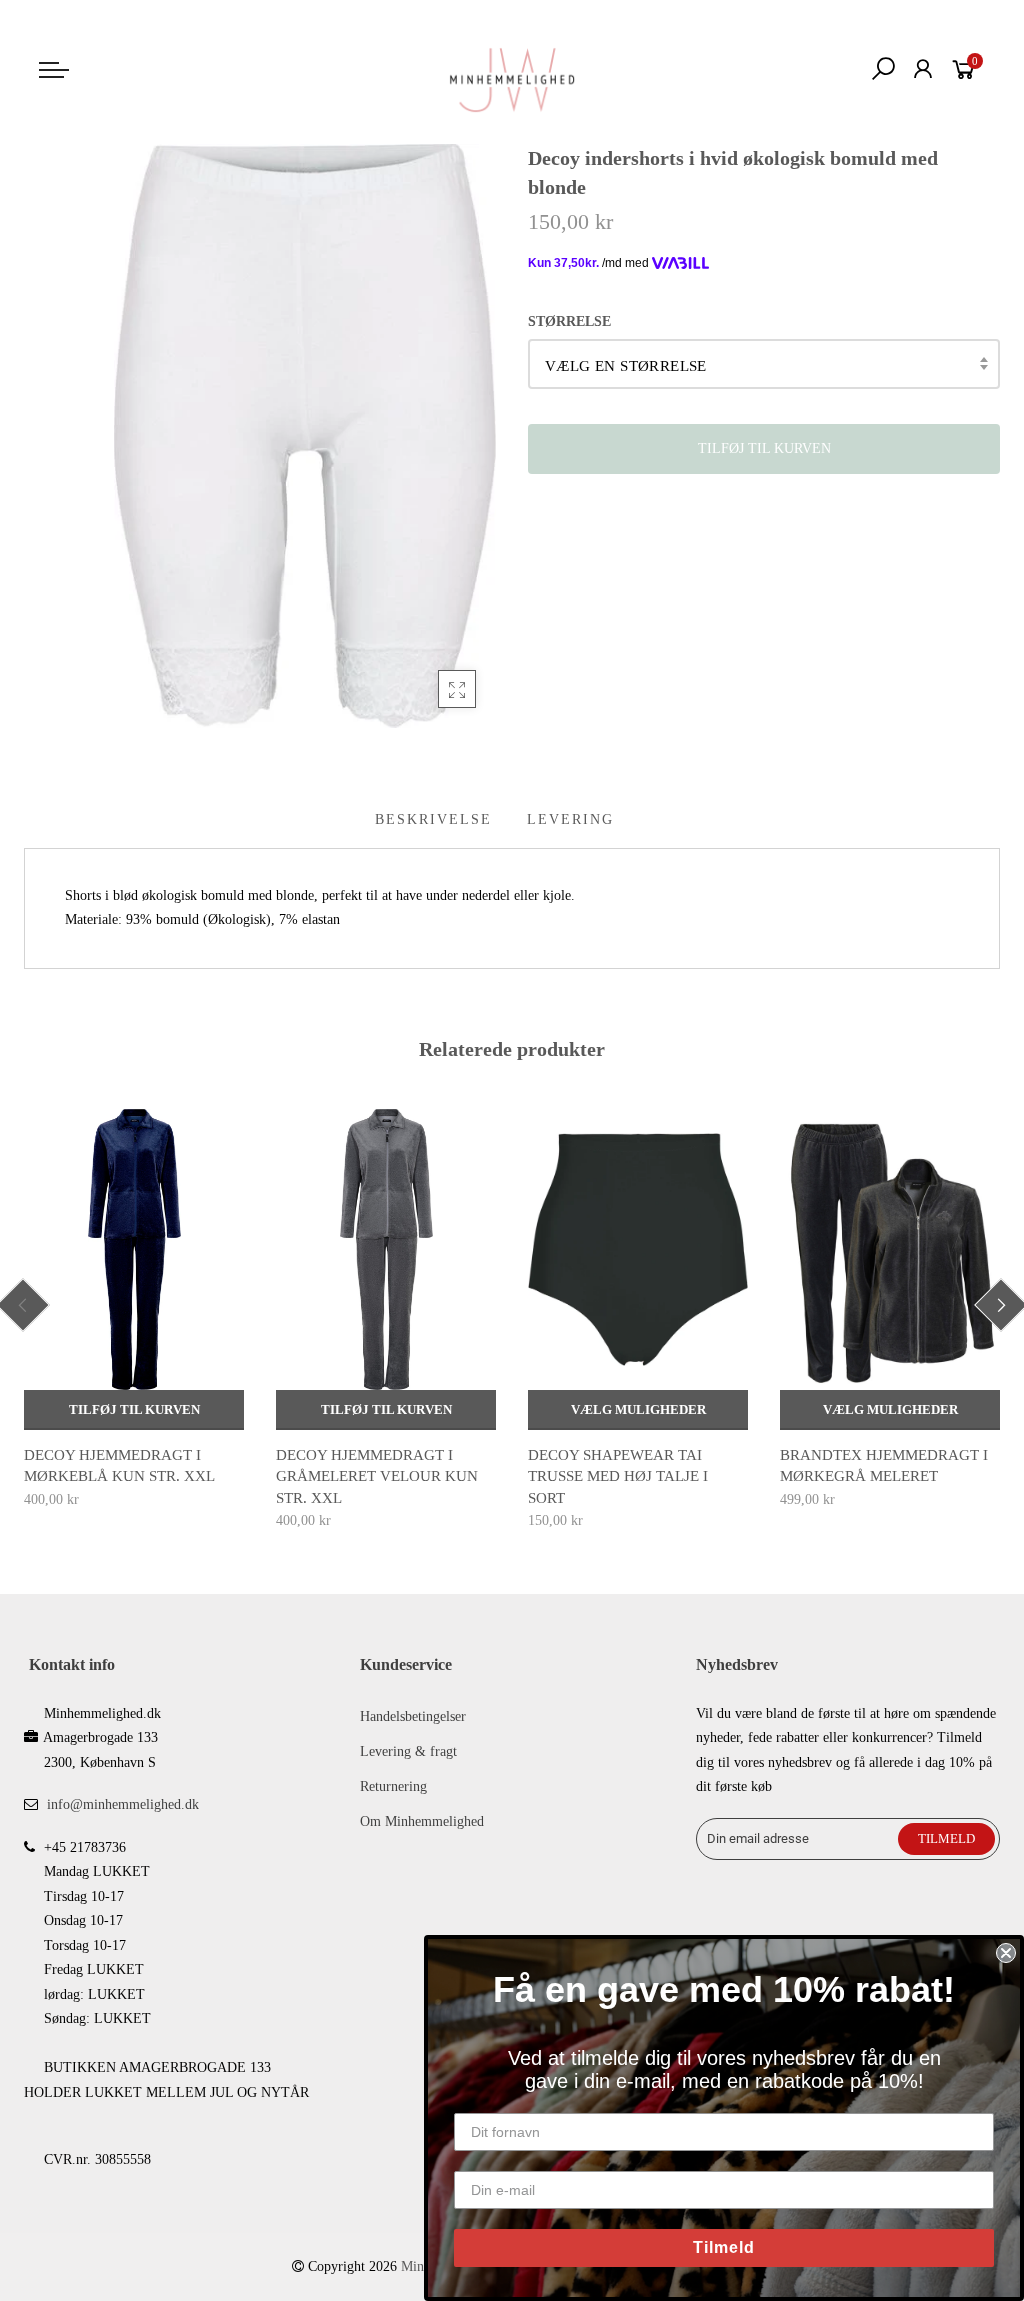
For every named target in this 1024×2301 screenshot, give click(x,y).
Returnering (393, 1786)
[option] (134, 1310)
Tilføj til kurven (134, 1409)
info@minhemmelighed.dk (123, 1804)
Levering (570, 819)
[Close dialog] (1006, 1953)
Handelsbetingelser (413, 1716)
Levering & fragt (408, 1751)
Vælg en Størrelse (626, 366)
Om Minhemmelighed (422, 1821)
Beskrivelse (433, 819)
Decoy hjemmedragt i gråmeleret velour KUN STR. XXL (377, 1476)
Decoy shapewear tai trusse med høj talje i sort (618, 1476)
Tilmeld (724, 2247)
